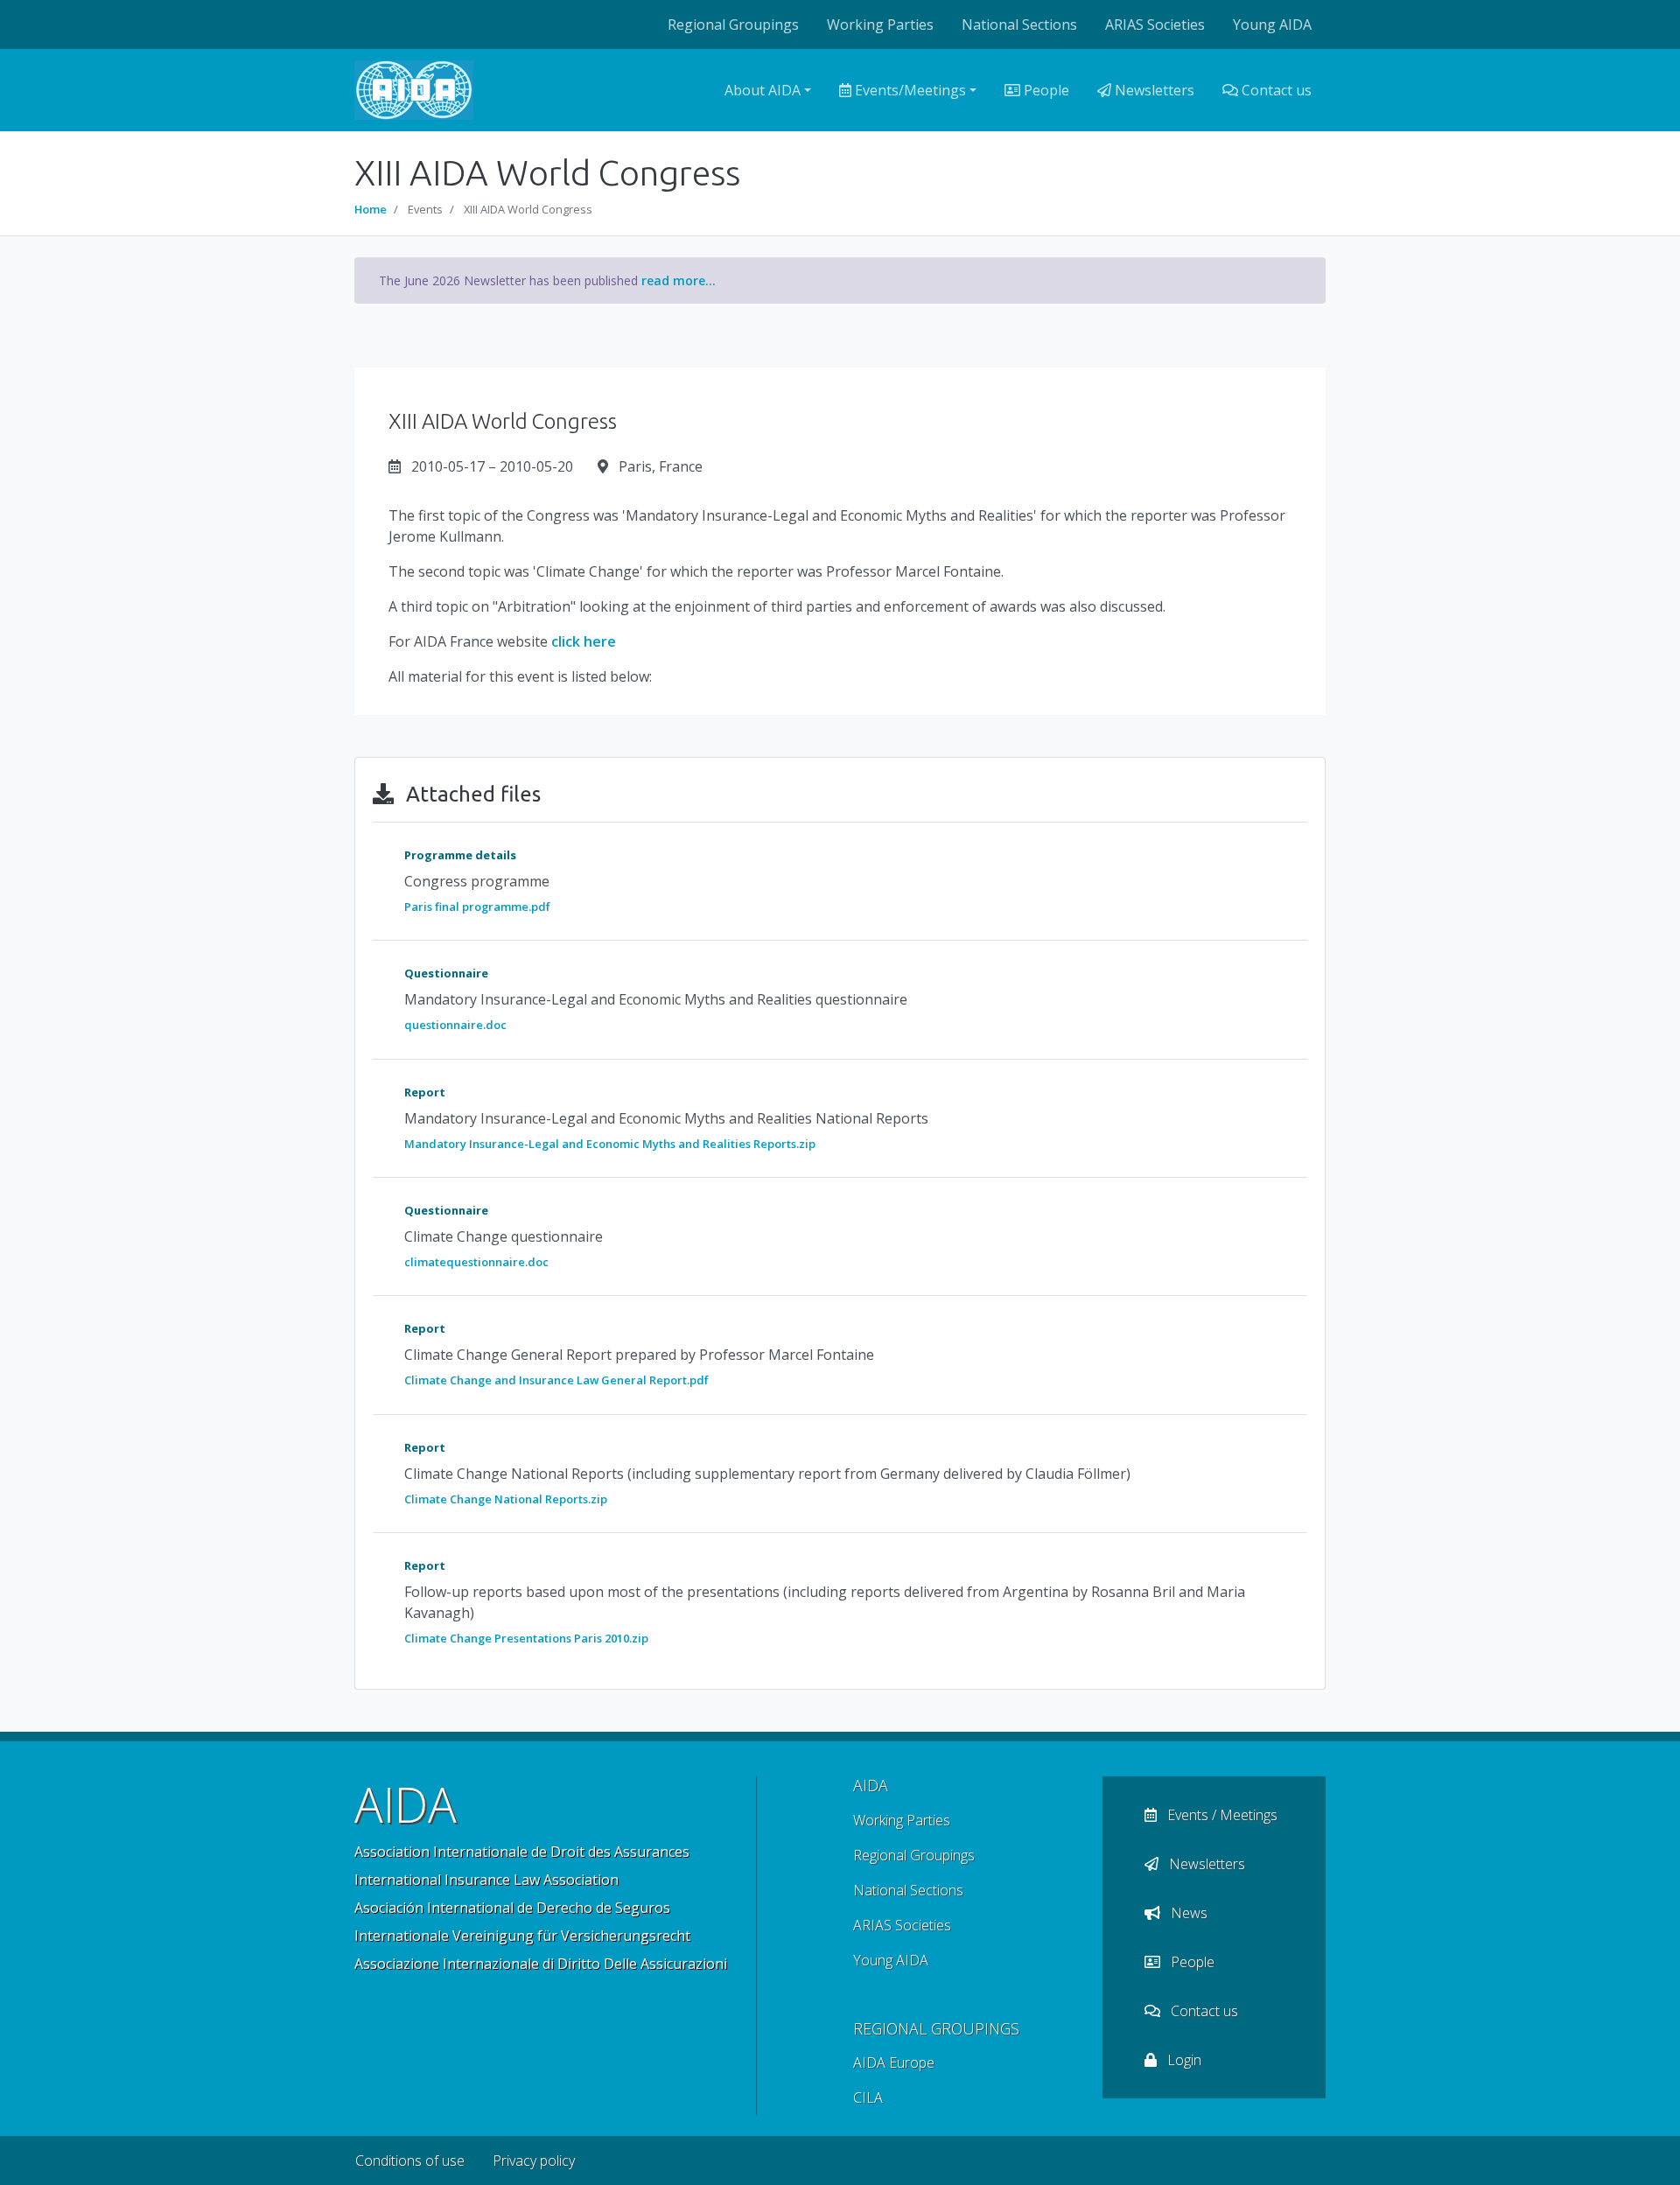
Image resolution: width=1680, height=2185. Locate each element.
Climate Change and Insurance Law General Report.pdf (556, 1380)
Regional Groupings (733, 25)
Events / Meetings (1221, 1815)
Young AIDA (1272, 25)
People (1045, 90)
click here (584, 641)
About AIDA (763, 90)
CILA (868, 2097)
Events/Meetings (909, 90)
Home (371, 209)
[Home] (414, 90)
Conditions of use (410, 2160)
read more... (679, 280)
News (1187, 1913)
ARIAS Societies (1155, 25)
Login (1183, 2060)
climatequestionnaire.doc (476, 1262)
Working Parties (880, 25)
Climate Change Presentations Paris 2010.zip (526, 1638)
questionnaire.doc (455, 1025)
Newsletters (1153, 90)
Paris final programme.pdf (477, 907)
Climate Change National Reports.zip (506, 1499)
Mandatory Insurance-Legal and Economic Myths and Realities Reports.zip (610, 1144)
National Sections (1019, 25)
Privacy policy (534, 2160)
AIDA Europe (894, 2062)
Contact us (1275, 90)
